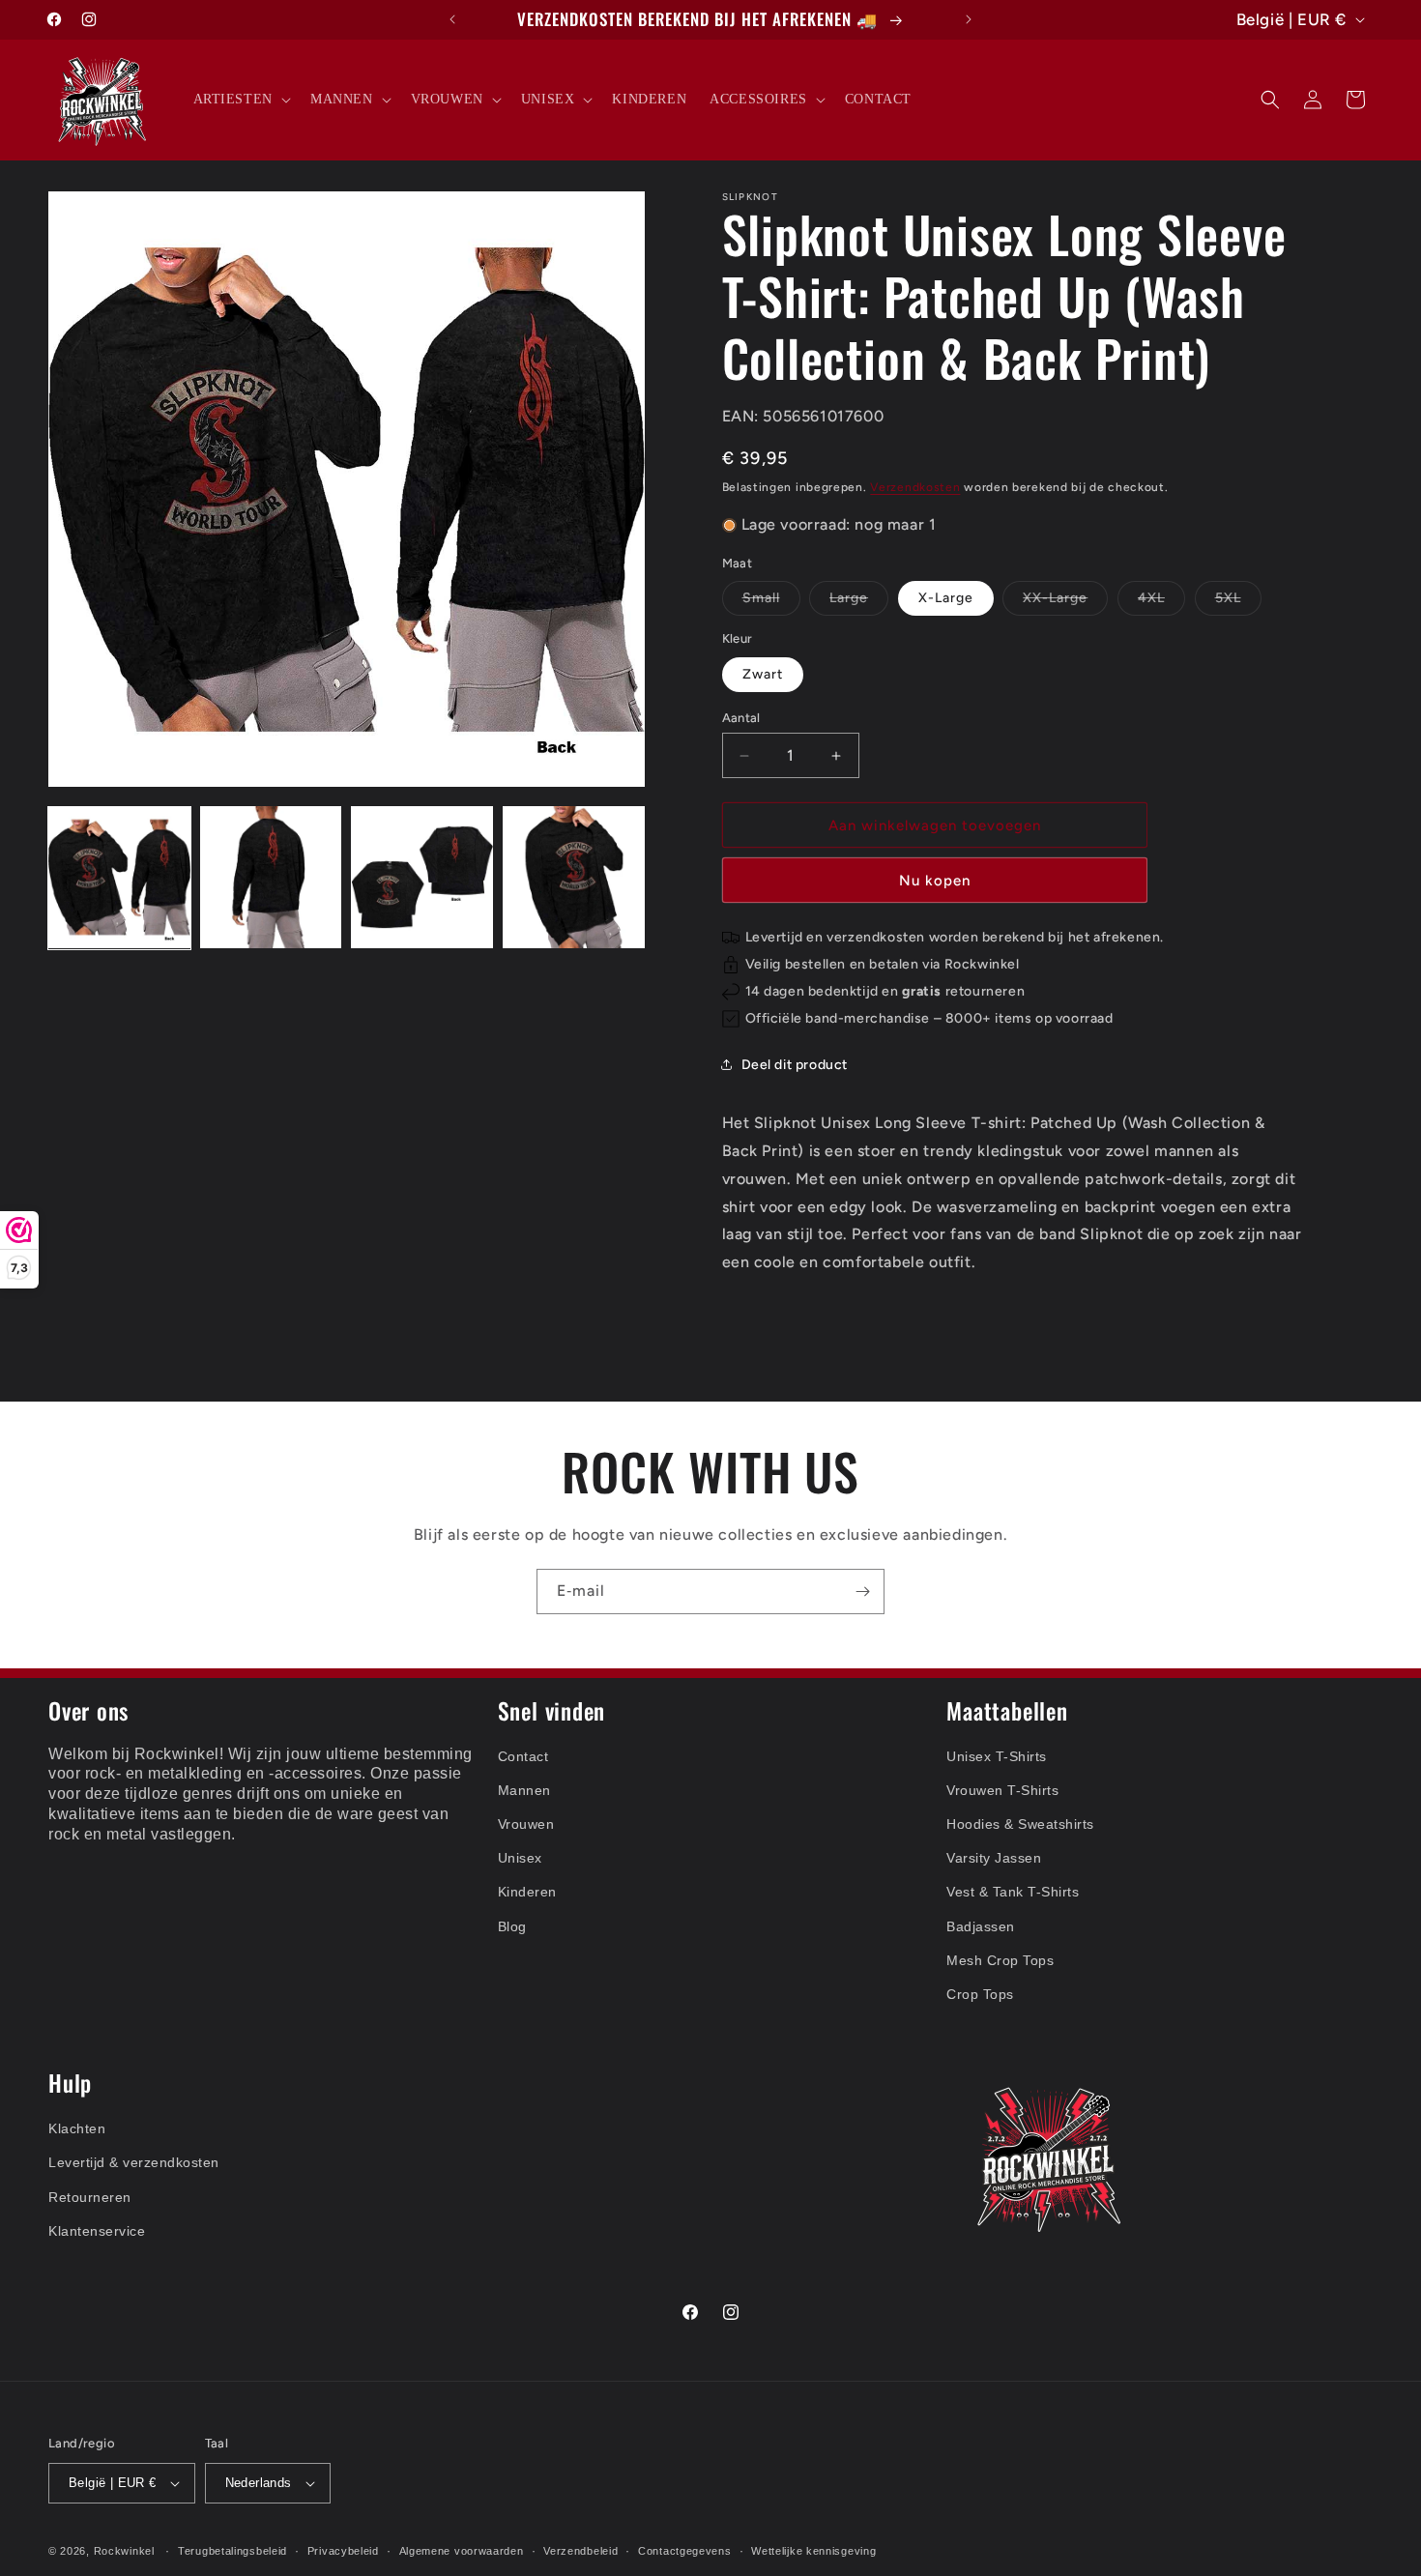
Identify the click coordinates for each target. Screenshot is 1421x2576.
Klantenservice (97, 2231)
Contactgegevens (685, 2551)
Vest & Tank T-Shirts (1013, 1892)
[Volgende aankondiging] (969, 19)
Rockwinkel (124, 2551)
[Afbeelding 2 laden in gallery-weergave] (271, 877)
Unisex (520, 1858)
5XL (1238, 602)
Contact (523, 1756)
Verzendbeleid (580, 2551)
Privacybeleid (343, 2551)
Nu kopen (935, 881)
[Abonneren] (862, 1592)
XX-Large (1065, 602)
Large (859, 602)
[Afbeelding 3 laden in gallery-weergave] (422, 877)
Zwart (763, 674)
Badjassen (981, 1926)
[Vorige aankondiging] (452, 19)
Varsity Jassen (994, 1858)
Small (771, 602)
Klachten (77, 2128)
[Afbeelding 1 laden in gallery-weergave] (119, 877)
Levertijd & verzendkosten (134, 2162)
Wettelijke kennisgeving (813, 2551)
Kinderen (527, 1892)
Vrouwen (526, 1824)
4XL (1161, 602)
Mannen (524, 1790)
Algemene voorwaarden (462, 2551)
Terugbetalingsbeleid (232, 2551)
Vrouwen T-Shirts (1002, 1790)
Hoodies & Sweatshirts (1020, 1824)
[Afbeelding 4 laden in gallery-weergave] (574, 877)
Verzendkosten (915, 487)
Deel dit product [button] (795, 1065)
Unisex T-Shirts (997, 1756)
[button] (240, 100)
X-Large (946, 598)
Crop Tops (980, 1994)
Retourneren (90, 2196)
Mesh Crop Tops (1000, 1960)
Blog (512, 1926)
